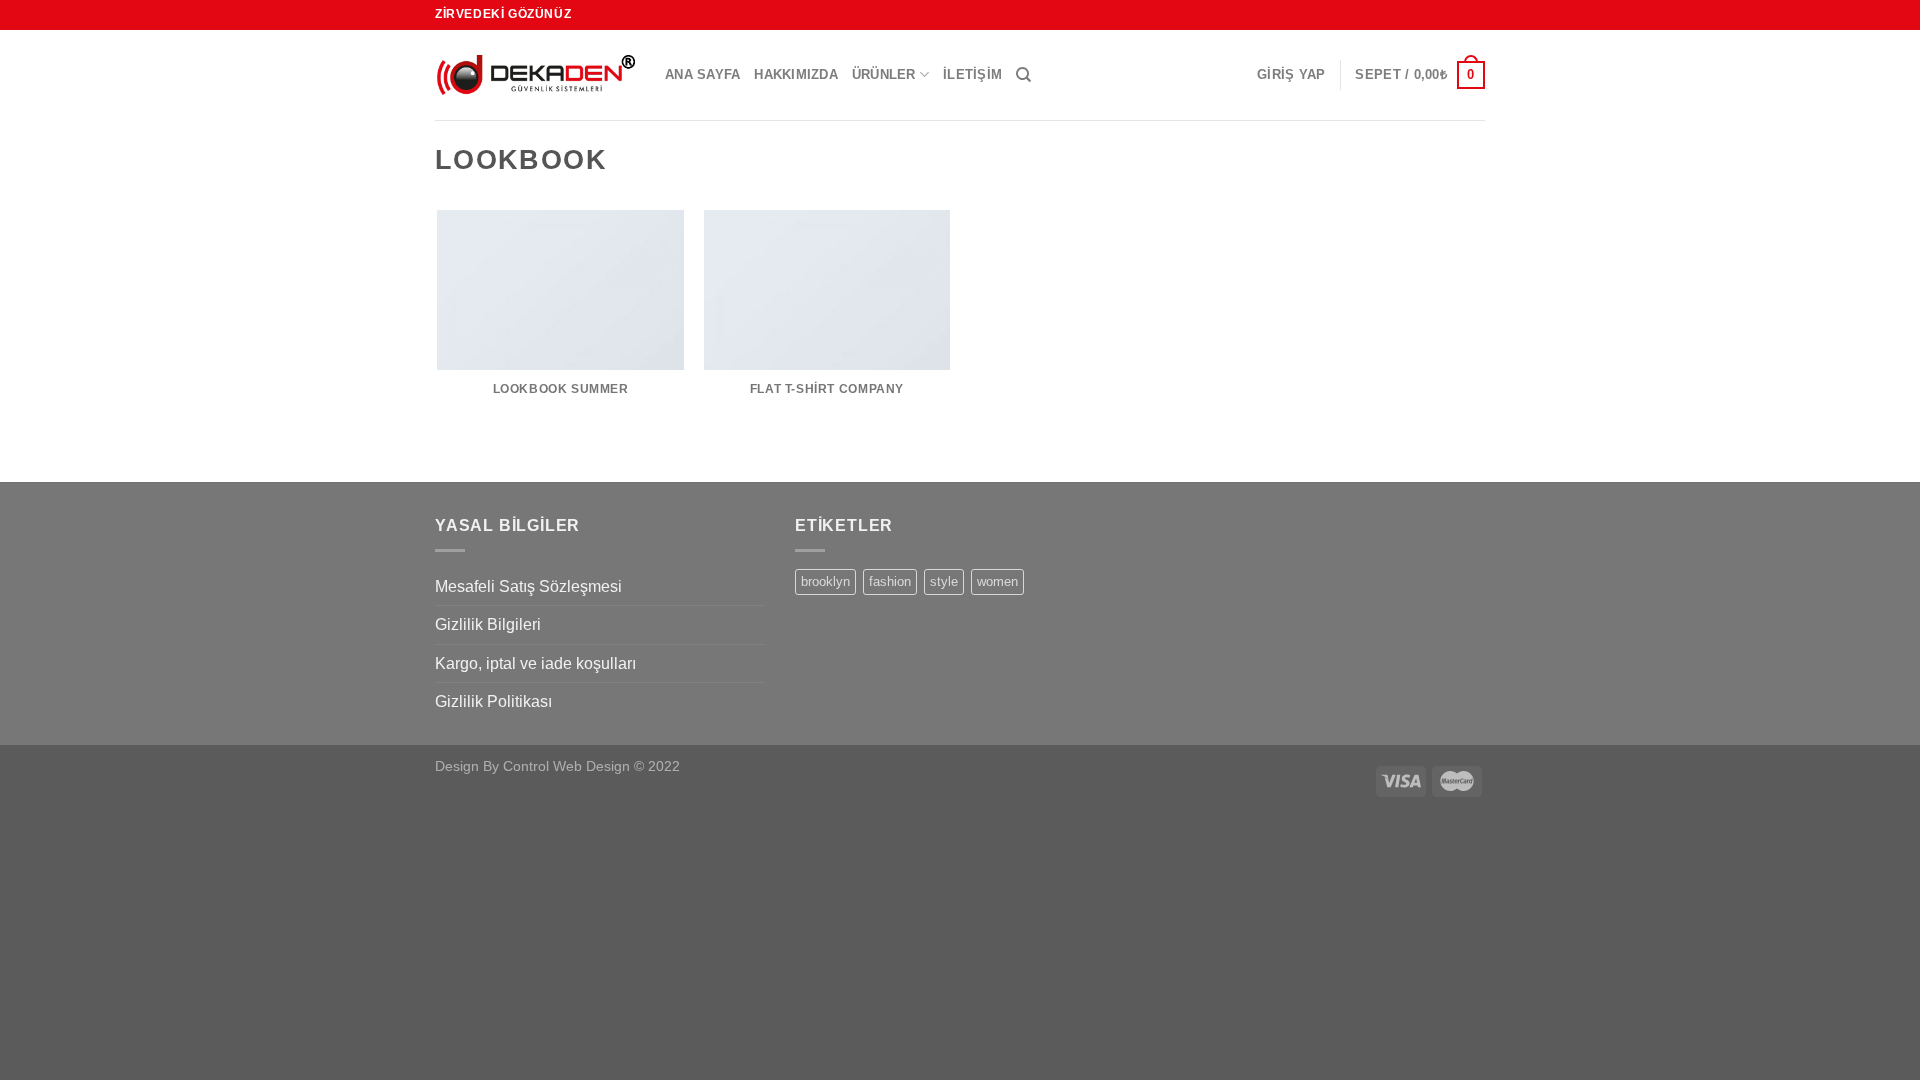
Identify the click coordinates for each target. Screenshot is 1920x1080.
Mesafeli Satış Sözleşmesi (528, 586)
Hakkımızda (796, 74)
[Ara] (1023, 75)
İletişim (972, 74)
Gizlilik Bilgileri (488, 624)
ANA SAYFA (702, 74)
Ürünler (884, 74)
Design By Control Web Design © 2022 (557, 766)
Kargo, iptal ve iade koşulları (535, 663)
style (944, 581)
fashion (890, 581)
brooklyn (825, 581)
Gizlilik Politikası (493, 701)
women (997, 581)
